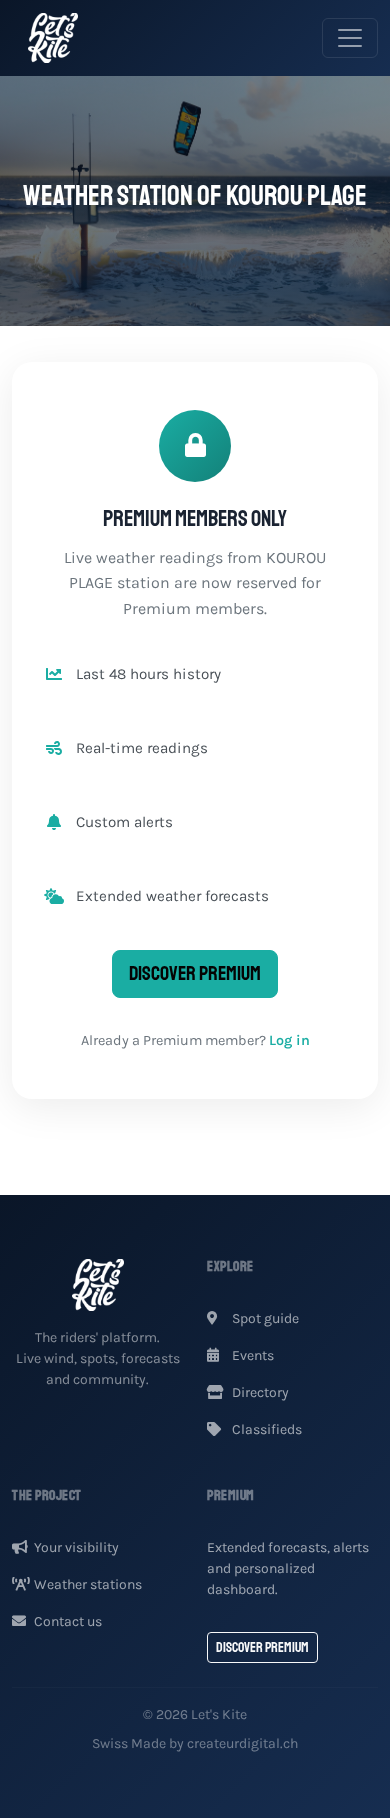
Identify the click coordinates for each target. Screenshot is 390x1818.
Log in (289, 1040)
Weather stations (88, 1584)
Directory (259, 1392)
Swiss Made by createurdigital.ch (195, 1743)
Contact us (68, 1621)
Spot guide (264, 1318)
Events (251, 1355)
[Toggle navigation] (350, 38)
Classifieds (265, 1429)
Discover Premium (195, 973)
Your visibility (76, 1547)
